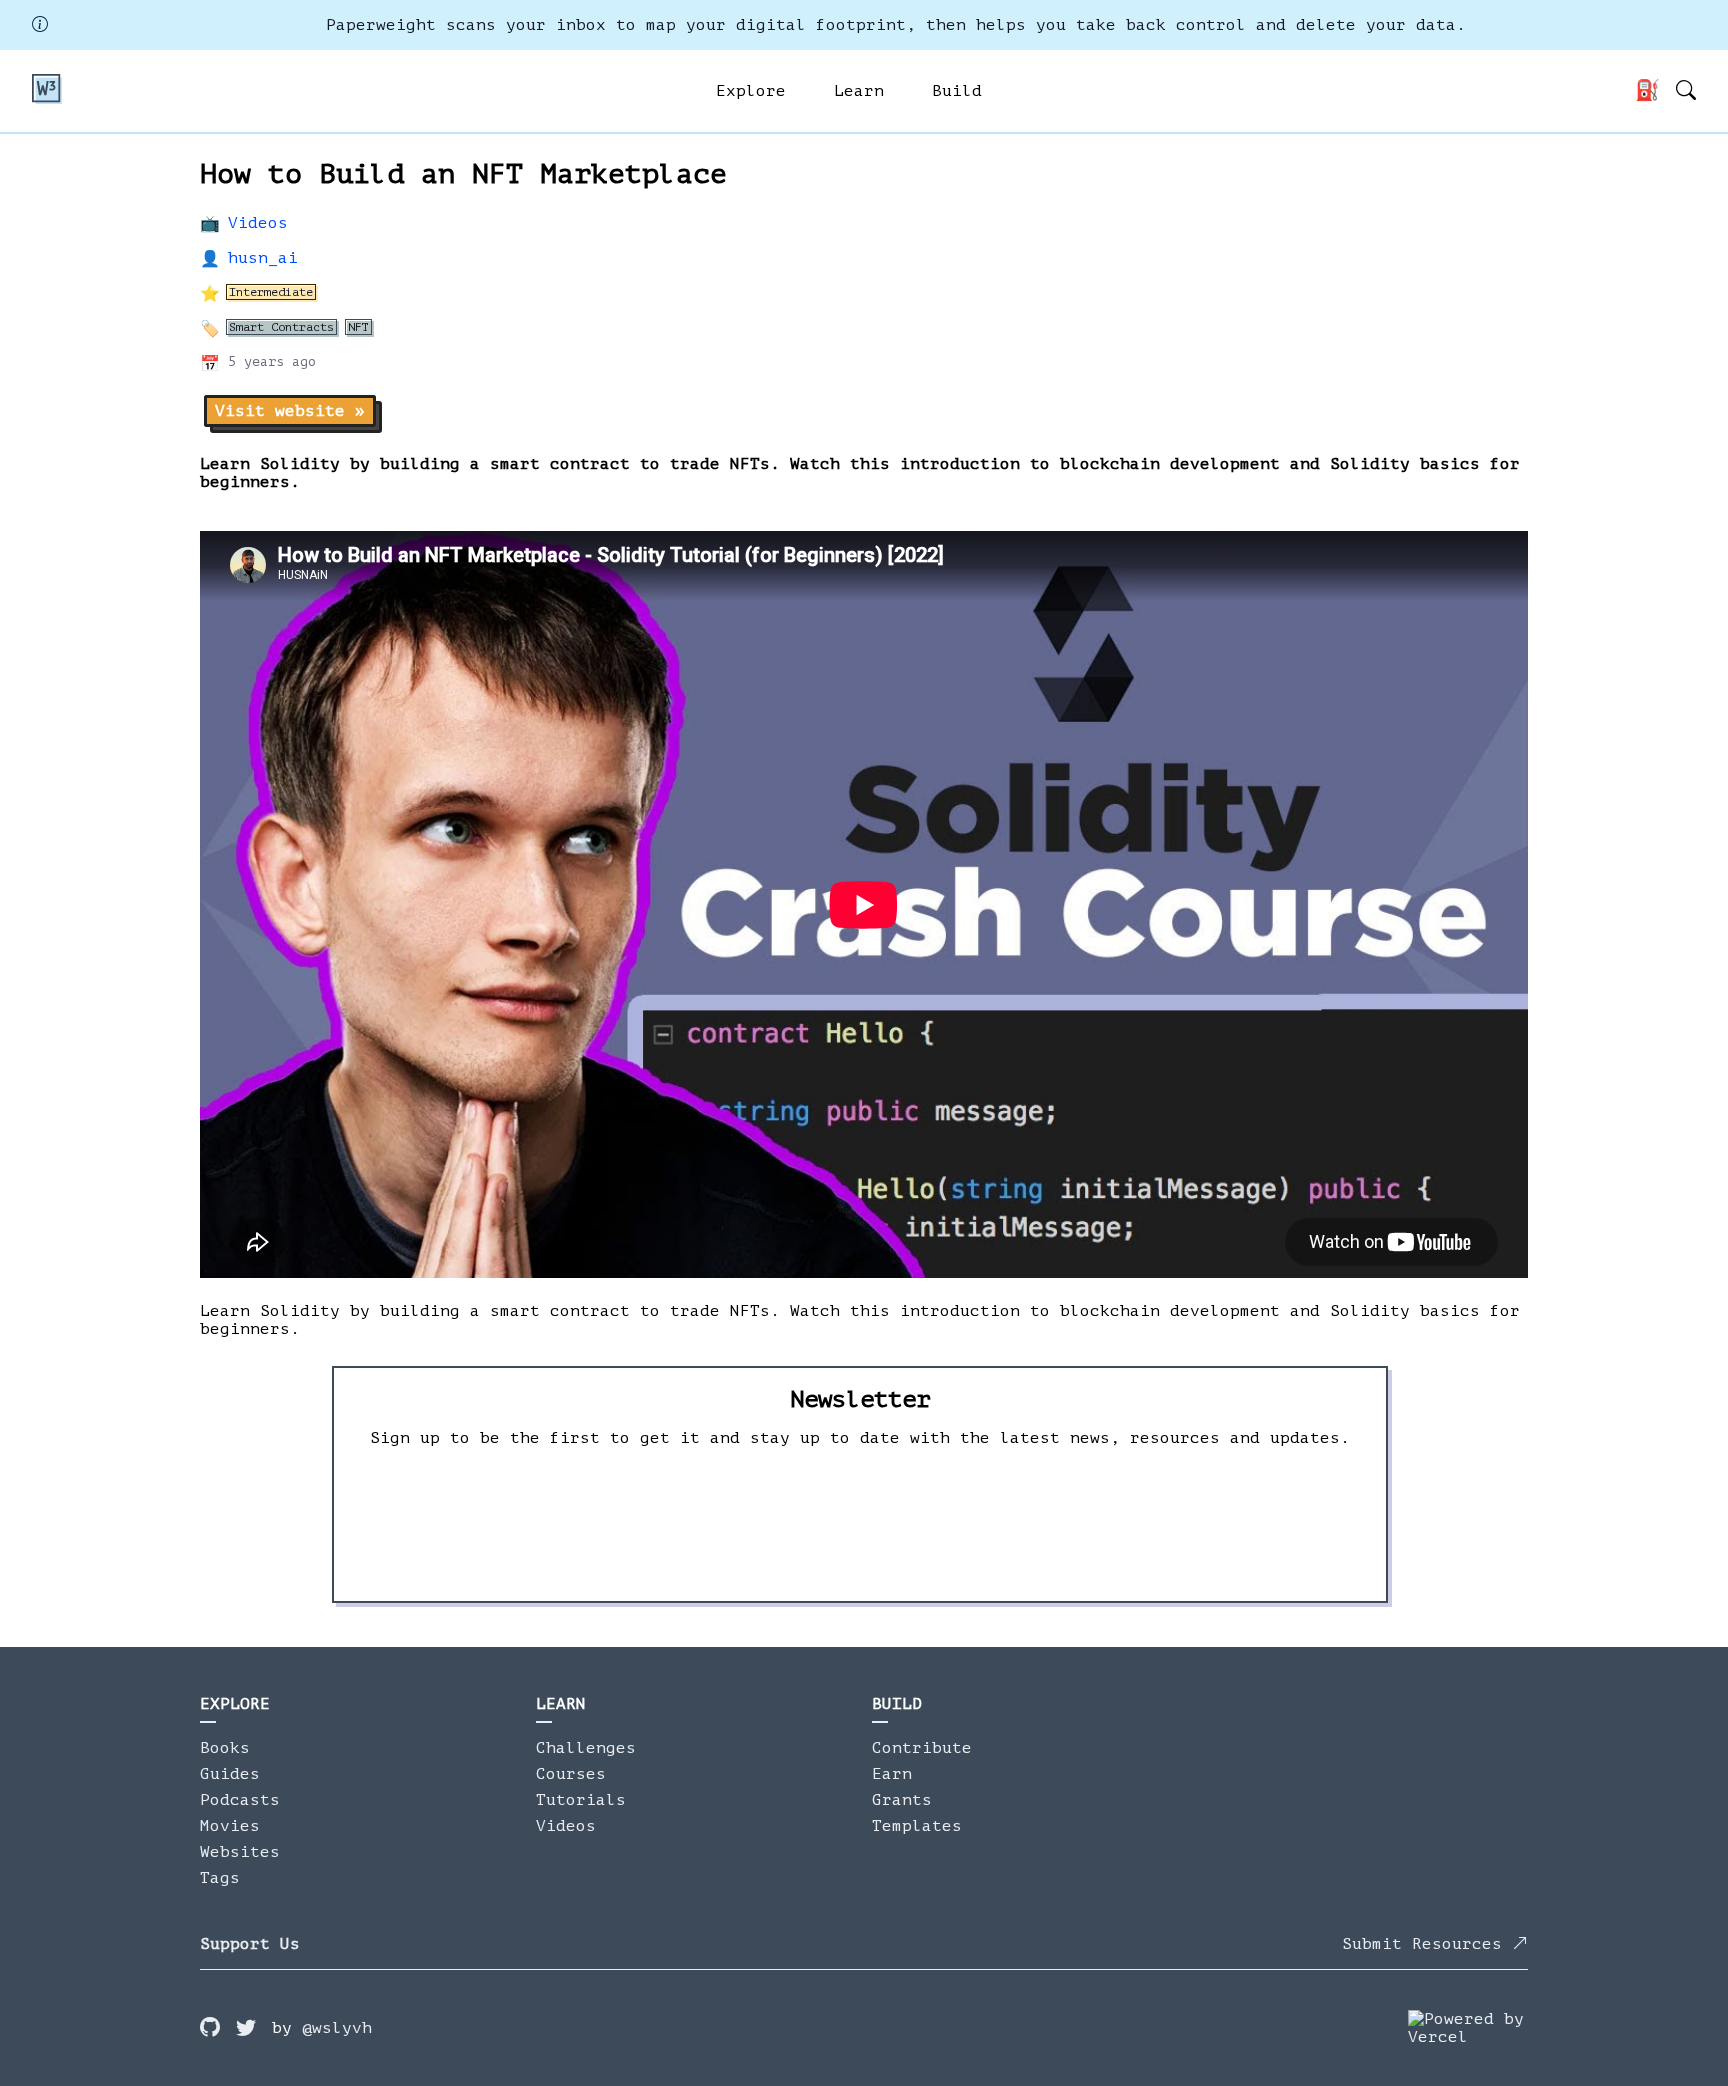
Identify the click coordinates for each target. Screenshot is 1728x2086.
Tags (220, 1878)
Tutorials (581, 1800)
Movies (230, 1826)
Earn (892, 1774)
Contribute (922, 1748)
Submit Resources (1427, 1944)
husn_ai (263, 258)
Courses (571, 1774)
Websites (240, 1852)
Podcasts (240, 1800)
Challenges (586, 1748)
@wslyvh (337, 2028)
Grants (902, 1800)
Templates (917, 1826)
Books (225, 1748)
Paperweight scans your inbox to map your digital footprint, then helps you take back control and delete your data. (896, 25)
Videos (258, 223)
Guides (230, 1774)
